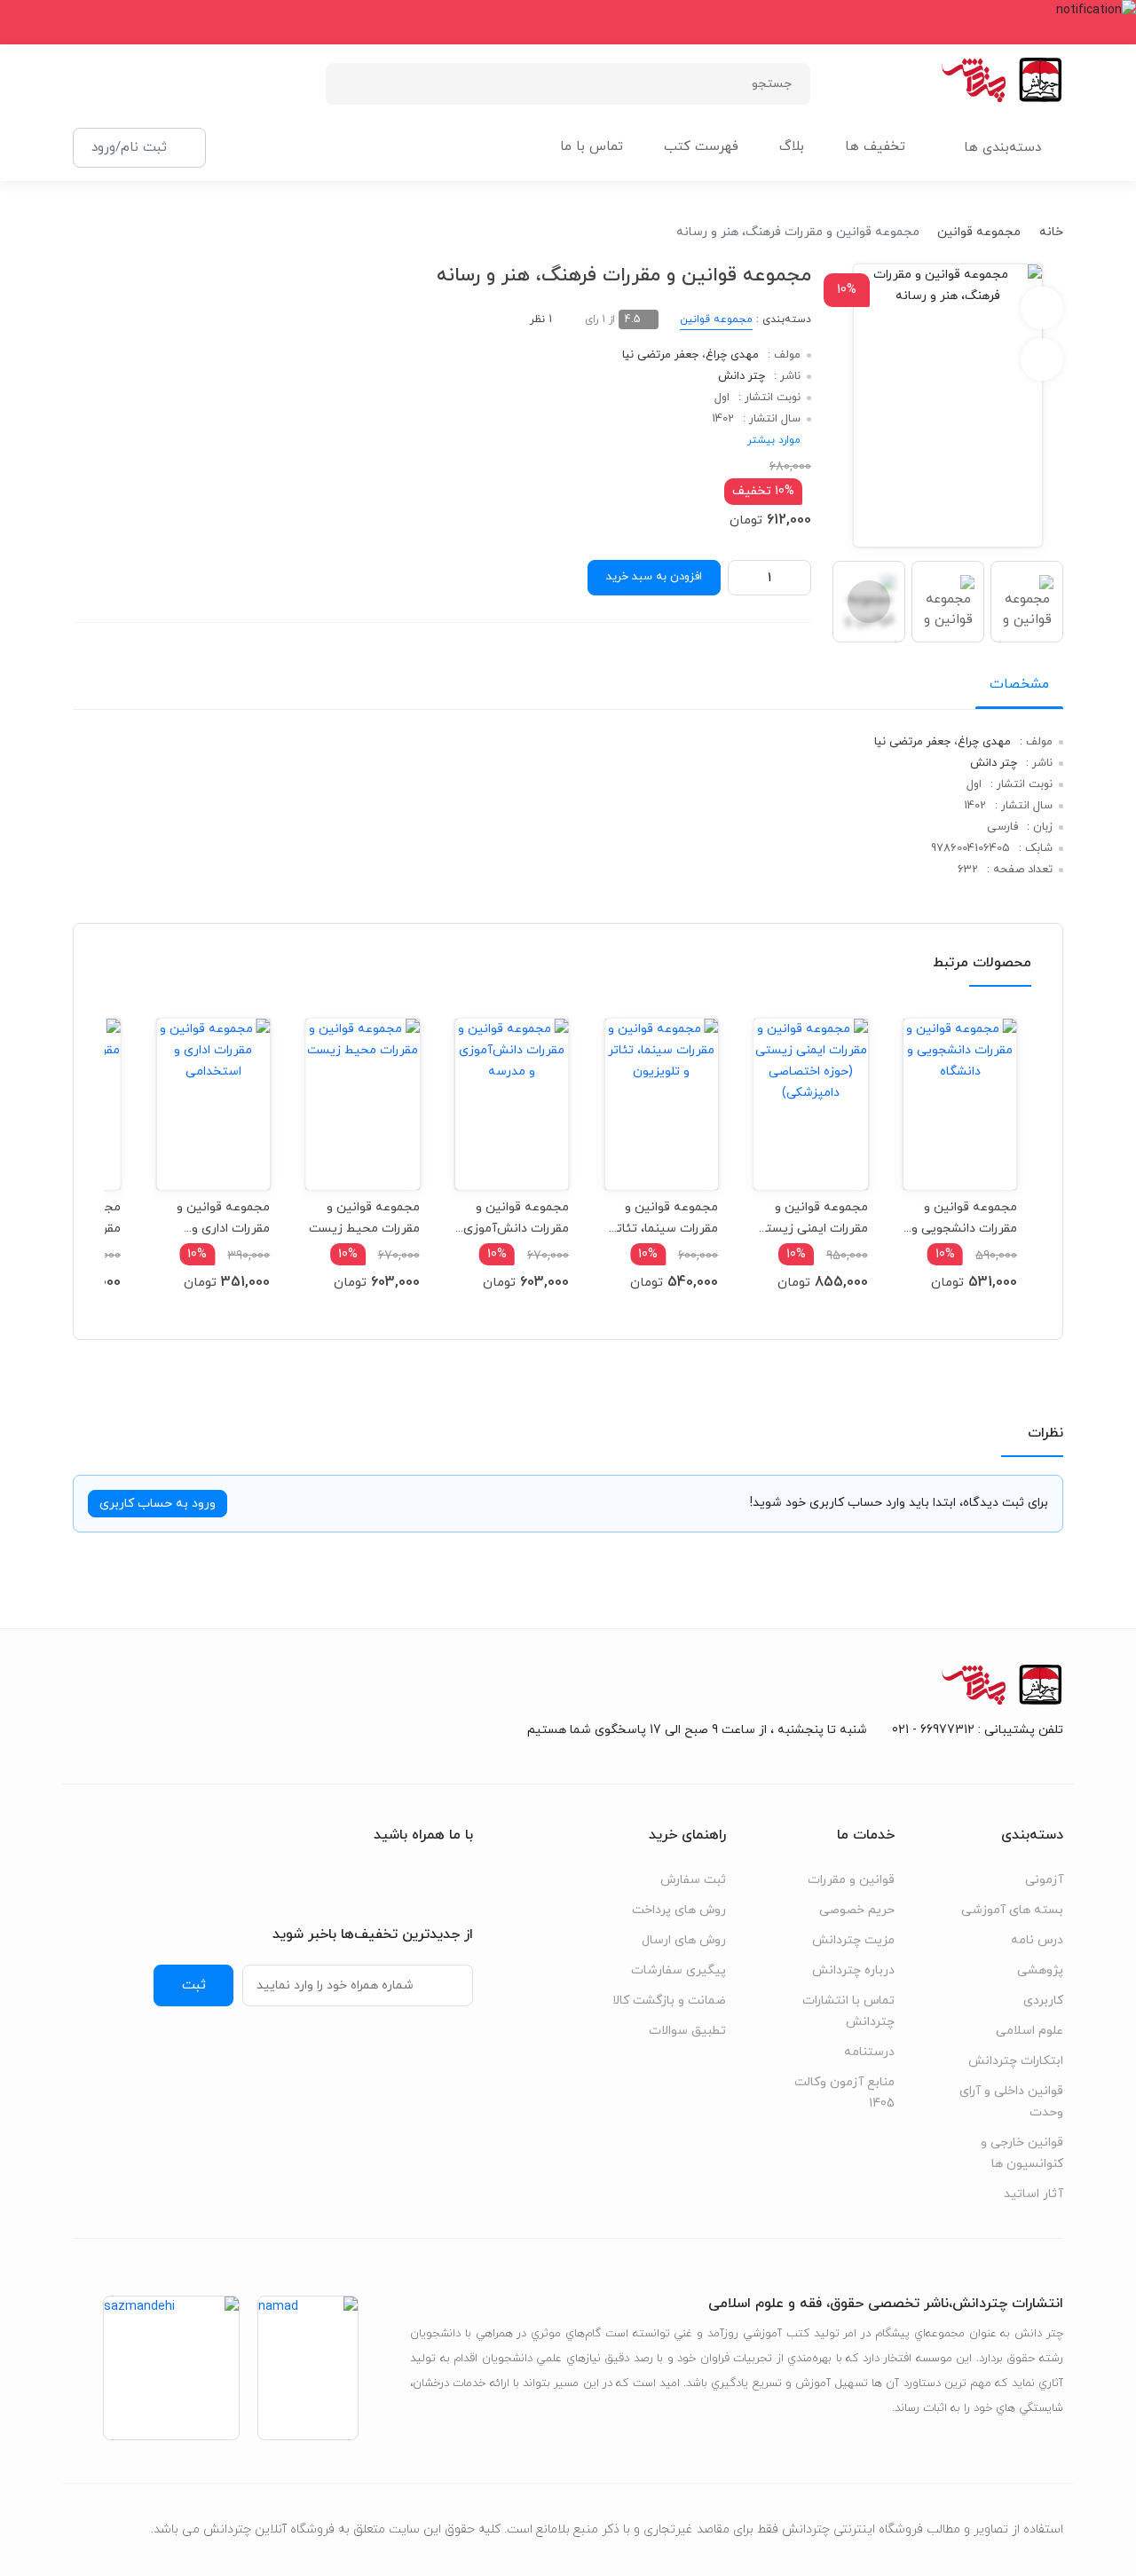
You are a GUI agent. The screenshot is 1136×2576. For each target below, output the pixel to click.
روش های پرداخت (679, 1910)
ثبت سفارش (693, 1880)
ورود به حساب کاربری (158, 1504)
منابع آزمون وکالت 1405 (844, 2093)
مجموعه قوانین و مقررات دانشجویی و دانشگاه (964, 1218)
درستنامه (869, 2052)
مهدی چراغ (732, 355)
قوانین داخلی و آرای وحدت (1011, 2102)
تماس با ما (592, 147)
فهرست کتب (701, 147)
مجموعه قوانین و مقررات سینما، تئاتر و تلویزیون (665, 1218)
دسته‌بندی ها (1002, 148)
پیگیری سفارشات (678, 1970)
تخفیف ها (875, 147)
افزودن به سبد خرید (654, 577)
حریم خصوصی (857, 1910)
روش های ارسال (684, 1940)
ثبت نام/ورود (129, 147)
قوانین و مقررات (851, 1880)
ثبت (194, 1985)
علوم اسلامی (1029, 2031)
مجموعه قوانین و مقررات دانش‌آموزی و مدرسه (516, 1218)
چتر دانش (742, 376)
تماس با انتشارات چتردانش (848, 2011)
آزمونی (1044, 1880)
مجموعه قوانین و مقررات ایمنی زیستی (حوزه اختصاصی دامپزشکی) (812, 1218)
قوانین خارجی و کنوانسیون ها (1022, 2153)
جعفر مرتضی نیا (660, 355)
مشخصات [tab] (1019, 684)
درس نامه (1037, 1940)
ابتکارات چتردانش (1016, 2061)
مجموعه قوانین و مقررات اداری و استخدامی (223, 1218)
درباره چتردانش (853, 1970)
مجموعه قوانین (979, 232)
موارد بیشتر (774, 440)
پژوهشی (1040, 1970)
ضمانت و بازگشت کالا (669, 2001)
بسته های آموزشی (1012, 1910)
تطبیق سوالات (687, 2031)
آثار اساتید (1033, 2194)
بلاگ (792, 147)
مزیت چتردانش (853, 1940)
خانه (1051, 232)
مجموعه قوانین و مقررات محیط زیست (364, 1218)
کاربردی (1043, 2001)
